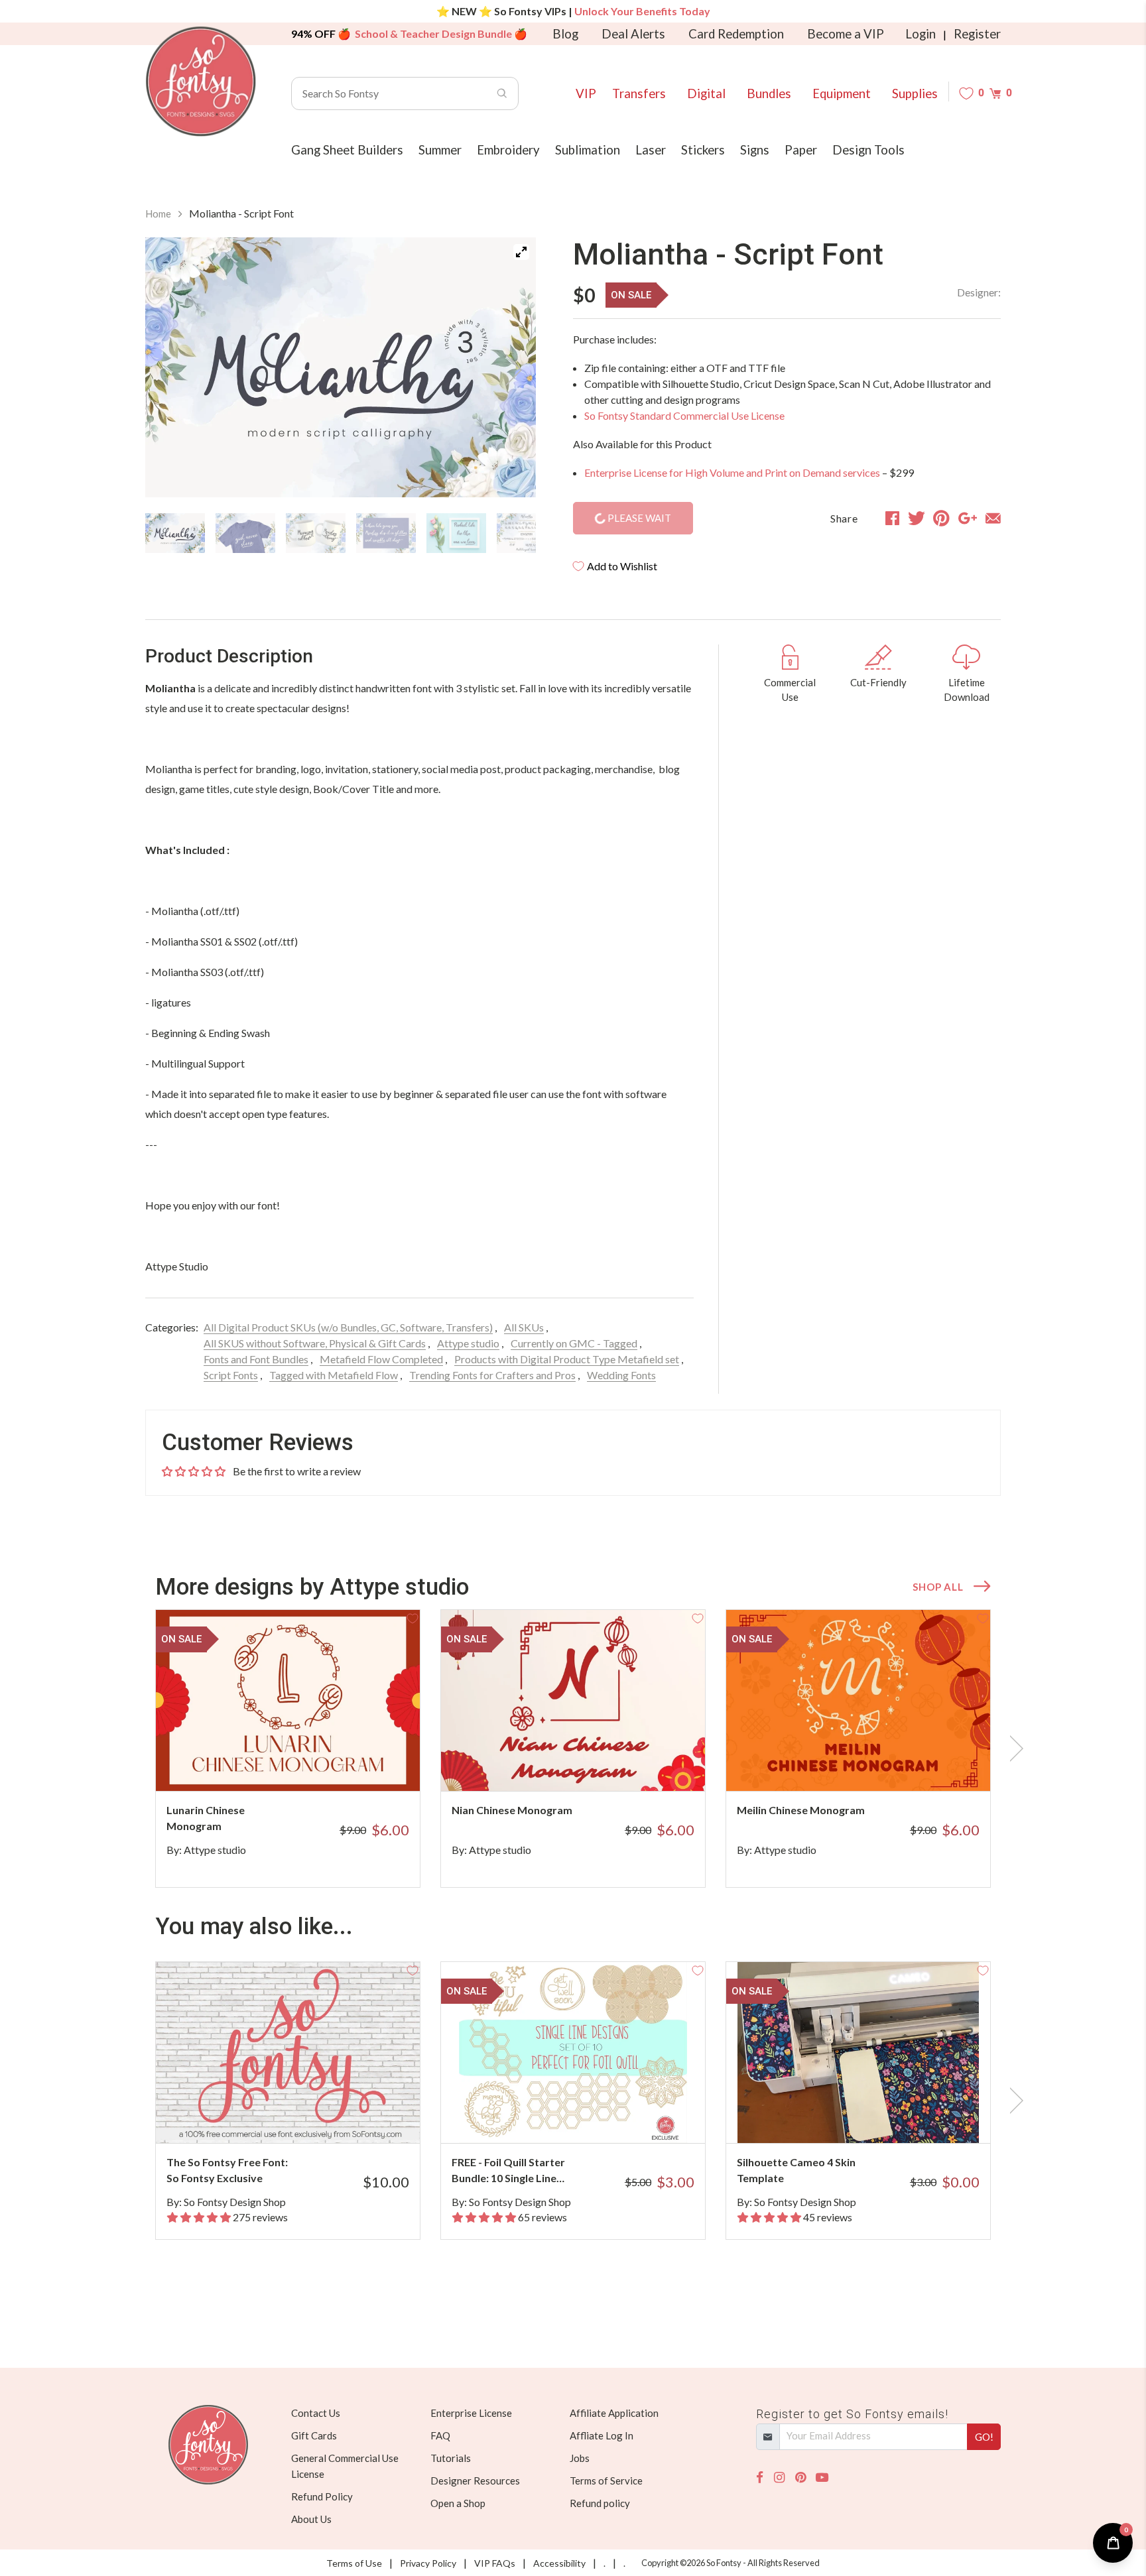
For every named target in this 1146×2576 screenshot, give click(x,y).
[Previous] (172, 370)
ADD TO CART (366, 1764)
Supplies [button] (915, 93)
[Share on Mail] (993, 518)
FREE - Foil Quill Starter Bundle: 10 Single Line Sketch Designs (508, 2171)
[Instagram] (779, 2478)
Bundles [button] (769, 93)
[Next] (509, 370)
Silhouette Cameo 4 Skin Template (796, 2170)
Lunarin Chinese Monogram (206, 1818)
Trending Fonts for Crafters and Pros (492, 1375)
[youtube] (822, 2478)
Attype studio (468, 1343)
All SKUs (524, 1327)
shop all (938, 1587)
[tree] (341, 533)
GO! (984, 2437)
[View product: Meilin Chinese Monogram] (858, 1700)
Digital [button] (706, 93)
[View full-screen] (521, 252)
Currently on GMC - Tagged (574, 1343)
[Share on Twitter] (917, 518)
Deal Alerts (633, 34)
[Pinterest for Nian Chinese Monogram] (591, 1765)
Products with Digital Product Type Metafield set (567, 1359)
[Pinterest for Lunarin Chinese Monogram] (306, 1765)
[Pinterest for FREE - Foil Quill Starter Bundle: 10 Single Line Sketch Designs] (591, 2117)
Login (921, 34)
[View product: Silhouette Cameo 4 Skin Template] (858, 2053)
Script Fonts (231, 1375)
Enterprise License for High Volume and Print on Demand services (732, 472)
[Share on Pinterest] (941, 518)
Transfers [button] (639, 93)
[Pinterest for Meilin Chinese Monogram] (876, 1765)
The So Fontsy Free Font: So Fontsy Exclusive (227, 2170)
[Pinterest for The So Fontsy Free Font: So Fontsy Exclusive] (306, 2117)
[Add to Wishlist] (413, 1617)
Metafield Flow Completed (381, 1359)
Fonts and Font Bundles (256, 1359)
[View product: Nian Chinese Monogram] (573, 1700)
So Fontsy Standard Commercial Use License (684, 415)
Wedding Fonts (621, 1375)
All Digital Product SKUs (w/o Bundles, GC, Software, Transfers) (348, 1327)
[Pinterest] (800, 2478)
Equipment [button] (842, 93)
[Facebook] (760, 2478)
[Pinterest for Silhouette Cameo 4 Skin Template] (876, 2117)
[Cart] (995, 93)
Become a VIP (846, 34)
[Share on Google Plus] (968, 518)
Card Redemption (736, 34)
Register (977, 34)
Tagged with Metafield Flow (334, 1375)
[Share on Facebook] (892, 518)
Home (158, 214)
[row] (573, 1748)
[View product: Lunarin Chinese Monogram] (288, 1700)
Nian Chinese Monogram (512, 1810)
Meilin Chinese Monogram (801, 1810)
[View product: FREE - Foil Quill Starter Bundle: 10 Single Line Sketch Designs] (573, 2053)
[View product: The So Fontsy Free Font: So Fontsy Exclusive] (288, 2053)
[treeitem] (175, 533)
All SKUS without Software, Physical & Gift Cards (315, 1343)
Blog (565, 34)
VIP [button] (586, 93)
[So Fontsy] (201, 82)
